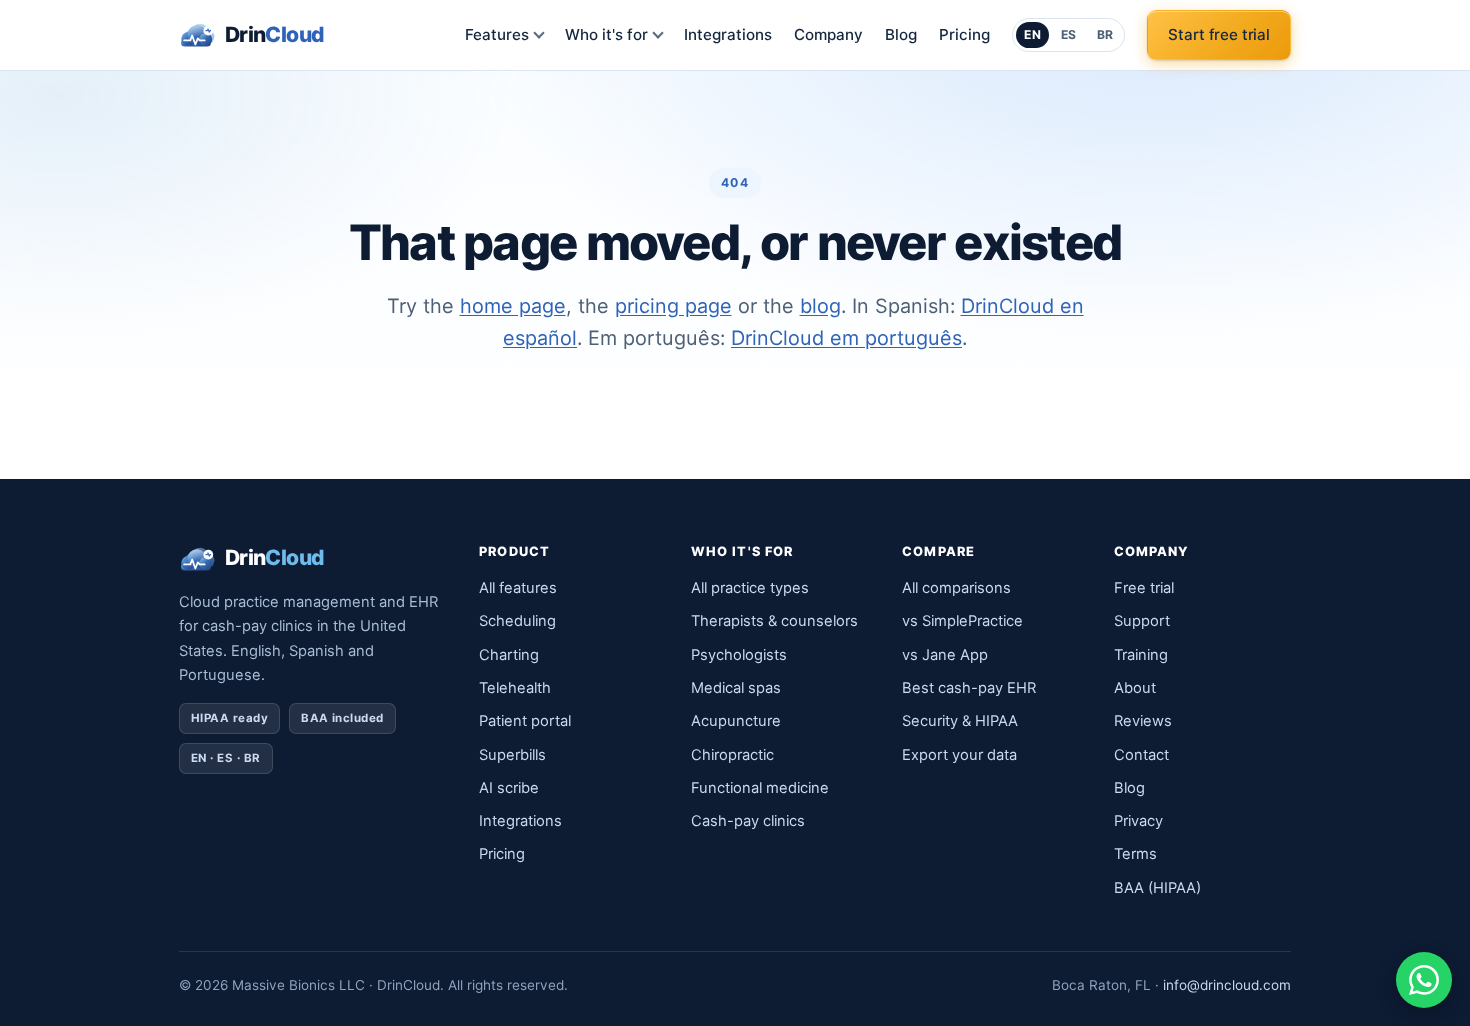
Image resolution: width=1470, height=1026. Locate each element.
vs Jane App (945, 655)
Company (828, 34)
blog (820, 306)
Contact (1141, 755)
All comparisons (956, 588)
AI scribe (509, 788)
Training (1141, 655)
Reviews (1143, 721)
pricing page (673, 306)
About (1135, 688)
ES (1069, 34)
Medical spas (736, 688)
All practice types (750, 588)
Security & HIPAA (960, 721)
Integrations (728, 34)
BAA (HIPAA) (1157, 888)
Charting (509, 655)
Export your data (959, 755)
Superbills (512, 755)
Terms (1135, 854)
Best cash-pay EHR (969, 688)
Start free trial (1219, 34)
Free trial (1144, 588)
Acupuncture (736, 721)
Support (1142, 621)
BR (1105, 34)
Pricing (964, 34)
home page (513, 306)
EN (1032, 34)
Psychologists (739, 655)
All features (518, 588)
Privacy (1138, 821)
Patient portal (525, 721)
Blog (901, 34)
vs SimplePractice (962, 621)
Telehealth (515, 688)
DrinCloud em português (846, 338)
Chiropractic (732, 755)
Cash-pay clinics (748, 821)
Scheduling (517, 621)
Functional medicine (760, 788)
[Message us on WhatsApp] (1424, 980)
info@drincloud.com (1227, 985)
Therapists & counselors (774, 621)
